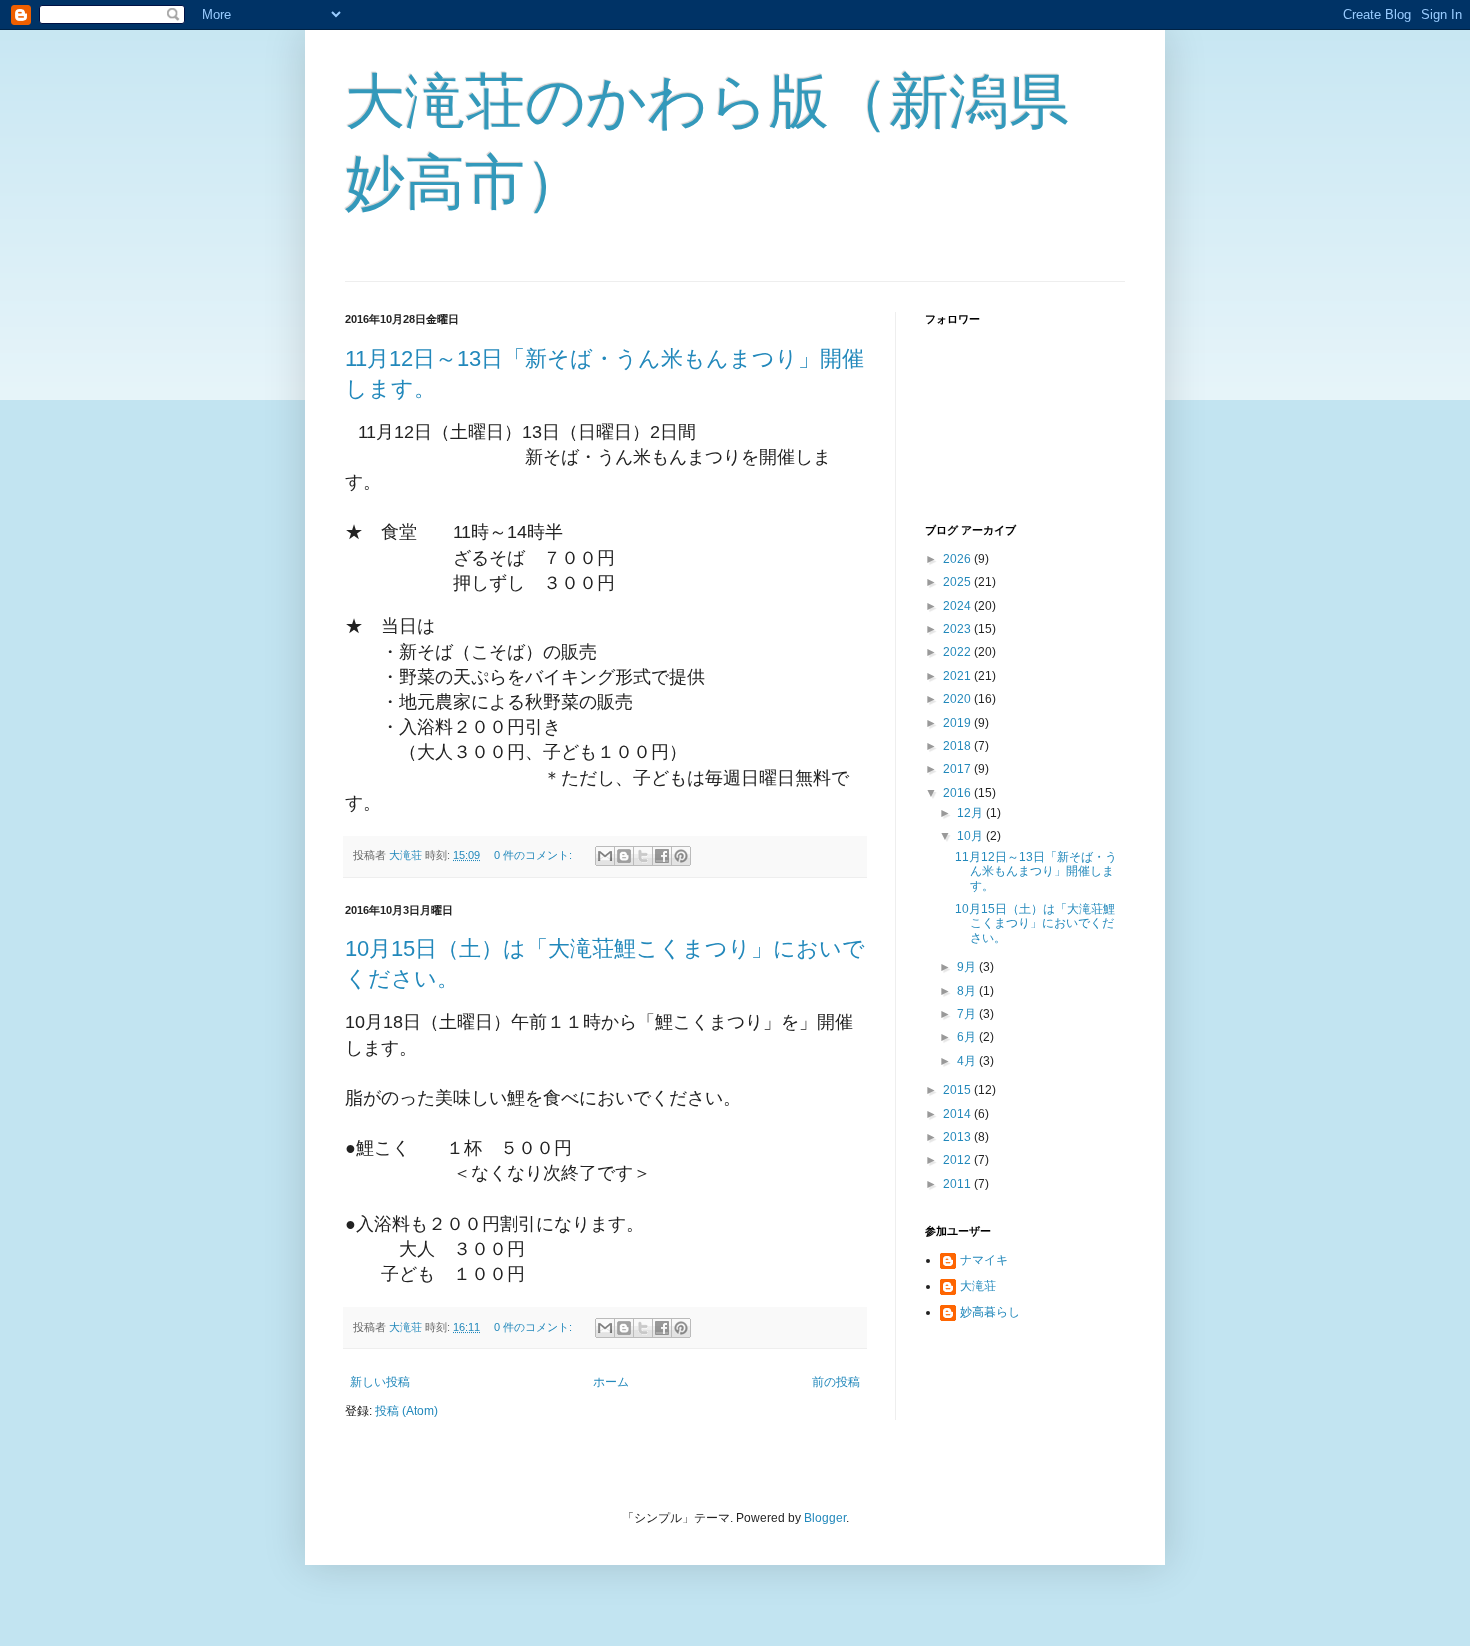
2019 (958, 723)
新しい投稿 (380, 1382)
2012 (958, 1160)
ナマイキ (984, 1260)
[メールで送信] (605, 856)
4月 (968, 1061)
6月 (968, 1037)
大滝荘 (978, 1286)
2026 (958, 559)
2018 (958, 746)
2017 (958, 769)
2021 (958, 676)
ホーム (611, 1382)
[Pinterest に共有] (681, 856)
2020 (958, 699)
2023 (958, 629)
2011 (958, 1184)
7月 (968, 1014)
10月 (971, 836)
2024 (958, 606)
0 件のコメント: (534, 855)
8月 (968, 991)
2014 (958, 1114)
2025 (958, 582)
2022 (958, 652)
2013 (958, 1137)
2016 (958, 793)
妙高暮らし (990, 1312)
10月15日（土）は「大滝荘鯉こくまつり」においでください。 (1035, 923)
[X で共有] (643, 856)
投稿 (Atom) (406, 1411)
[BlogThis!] (624, 856)
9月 (968, 967)
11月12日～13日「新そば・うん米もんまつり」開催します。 (1036, 871)
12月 (971, 813)
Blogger (825, 1518)
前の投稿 (836, 1382)
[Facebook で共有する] (662, 856)
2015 (958, 1090)
